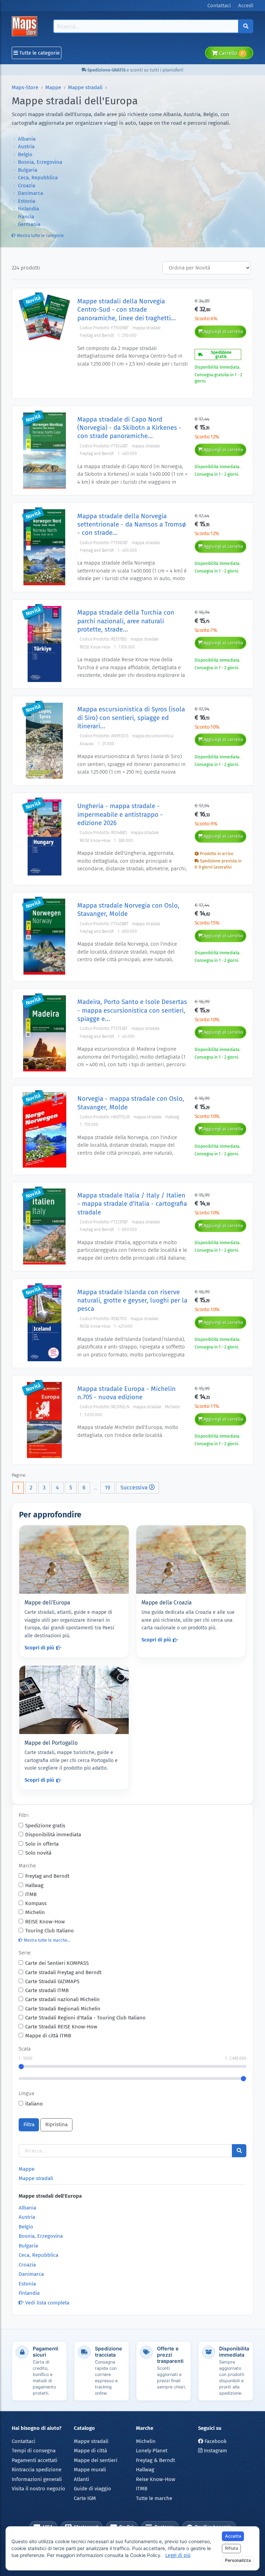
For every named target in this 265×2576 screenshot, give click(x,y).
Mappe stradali (85, 87)
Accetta (233, 2536)
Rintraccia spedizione (37, 2470)
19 (107, 1488)
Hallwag (34, 1885)
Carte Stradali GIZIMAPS (52, 1981)
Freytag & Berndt (155, 2460)
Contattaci (23, 2441)
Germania (29, 224)
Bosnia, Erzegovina (40, 162)
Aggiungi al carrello (223, 332)
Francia (26, 217)
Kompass (36, 1903)
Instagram (215, 2451)
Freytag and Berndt (47, 1876)
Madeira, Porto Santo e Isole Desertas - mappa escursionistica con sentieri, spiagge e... (132, 1010)
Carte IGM (85, 2498)
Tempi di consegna (34, 2451)
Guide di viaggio (92, 2489)
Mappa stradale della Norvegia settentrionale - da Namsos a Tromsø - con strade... (132, 524)
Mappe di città (90, 2451)
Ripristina (56, 2124)
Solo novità (38, 1853)
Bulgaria (28, 170)
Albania (27, 139)
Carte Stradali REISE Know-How (61, 2027)
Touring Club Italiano (50, 1931)
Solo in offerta (42, 1844)
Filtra (29, 2124)
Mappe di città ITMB (48, 2036)
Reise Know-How (156, 2479)
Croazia (27, 186)
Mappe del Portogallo (51, 1743)
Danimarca (31, 193)
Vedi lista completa (47, 2303)
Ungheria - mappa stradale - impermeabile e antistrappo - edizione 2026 (120, 814)
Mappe (53, 87)
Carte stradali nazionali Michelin (62, 1999)
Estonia (27, 201)
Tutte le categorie (39, 53)
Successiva (135, 1488)
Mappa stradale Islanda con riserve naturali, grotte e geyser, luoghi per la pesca (132, 1300)
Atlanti (81, 2479)
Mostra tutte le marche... (47, 1940)
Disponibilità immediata (53, 1835)
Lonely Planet (152, 2451)
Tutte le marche (154, 2498)
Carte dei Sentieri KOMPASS (57, 1963)
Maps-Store (25, 87)
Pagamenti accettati (35, 2460)
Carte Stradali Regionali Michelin (63, 2009)
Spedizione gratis (45, 1826)
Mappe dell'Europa (47, 1603)
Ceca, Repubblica (38, 178)
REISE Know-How (45, 1922)
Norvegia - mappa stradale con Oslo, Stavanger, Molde (131, 1103)
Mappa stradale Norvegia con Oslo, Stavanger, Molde (128, 910)
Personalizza (238, 2560)
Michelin (35, 1912)
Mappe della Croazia (167, 1603)
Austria (26, 146)
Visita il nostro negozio (38, 2489)
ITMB (31, 1894)
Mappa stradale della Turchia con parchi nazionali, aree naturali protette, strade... (126, 621)
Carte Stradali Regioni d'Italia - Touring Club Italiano (85, 2018)
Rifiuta (232, 2548)
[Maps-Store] (26, 26)
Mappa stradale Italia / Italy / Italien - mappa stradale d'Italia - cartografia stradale (132, 1204)
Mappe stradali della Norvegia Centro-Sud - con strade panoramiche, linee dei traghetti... (127, 310)
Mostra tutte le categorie (40, 236)
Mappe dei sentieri (96, 2460)
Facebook (215, 2441)
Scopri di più (39, 1648)
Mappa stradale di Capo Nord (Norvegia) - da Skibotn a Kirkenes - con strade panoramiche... (129, 428)
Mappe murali (90, 2470)
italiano (34, 2104)
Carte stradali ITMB (47, 1990)
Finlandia (28, 209)
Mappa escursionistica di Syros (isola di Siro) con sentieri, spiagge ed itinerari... (131, 718)
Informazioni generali (37, 2479)
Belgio (25, 154)
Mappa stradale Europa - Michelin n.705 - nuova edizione (126, 1393)
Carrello (231, 53)
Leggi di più (178, 2555)
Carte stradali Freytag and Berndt (63, 1972)
